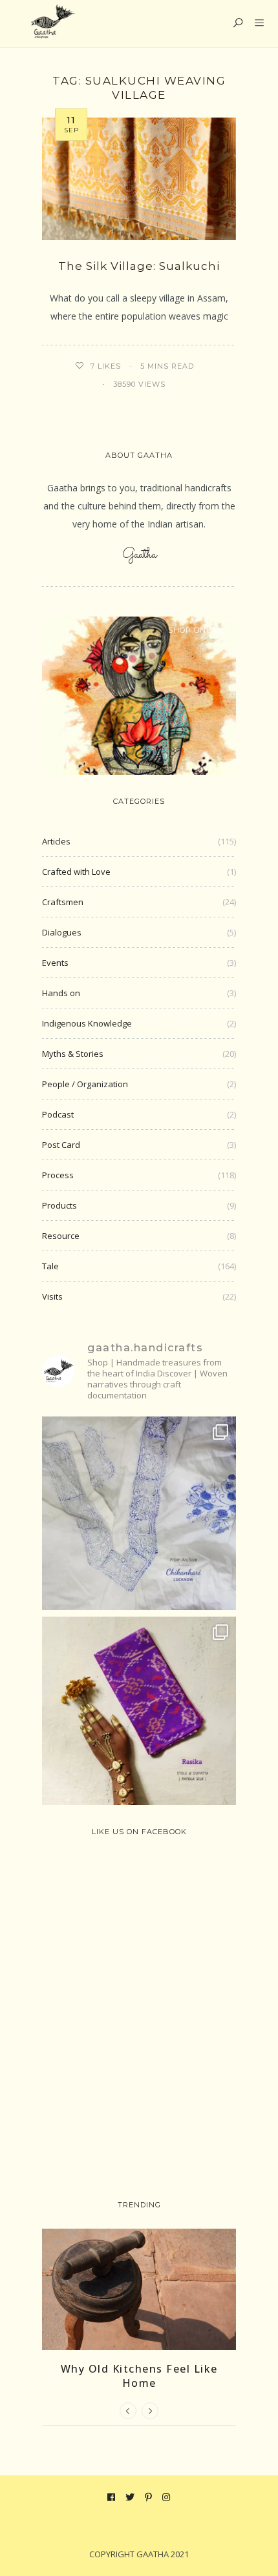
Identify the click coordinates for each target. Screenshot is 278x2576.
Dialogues (62, 932)
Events (55, 963)
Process (58, 1175)
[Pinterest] (149, 2497)
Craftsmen (63, 902)
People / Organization (85, 1084)
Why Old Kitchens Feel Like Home (139, 2376)
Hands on (61, 993)
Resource (61, 1236)
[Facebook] (112, 2497)
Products (59, 1205)
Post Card (61, 1145)
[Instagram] (166, 2497)
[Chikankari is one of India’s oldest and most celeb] (139, 1513)
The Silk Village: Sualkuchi (139, 266)
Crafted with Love (76, 872)
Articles (56, 841)
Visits (52, 1296)
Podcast (58, 1114)
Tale (50, 1266)
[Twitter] (130, 2497)
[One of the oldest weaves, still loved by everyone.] (139, 1713)
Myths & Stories (73, 1054)
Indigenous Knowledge (87, 1023)
